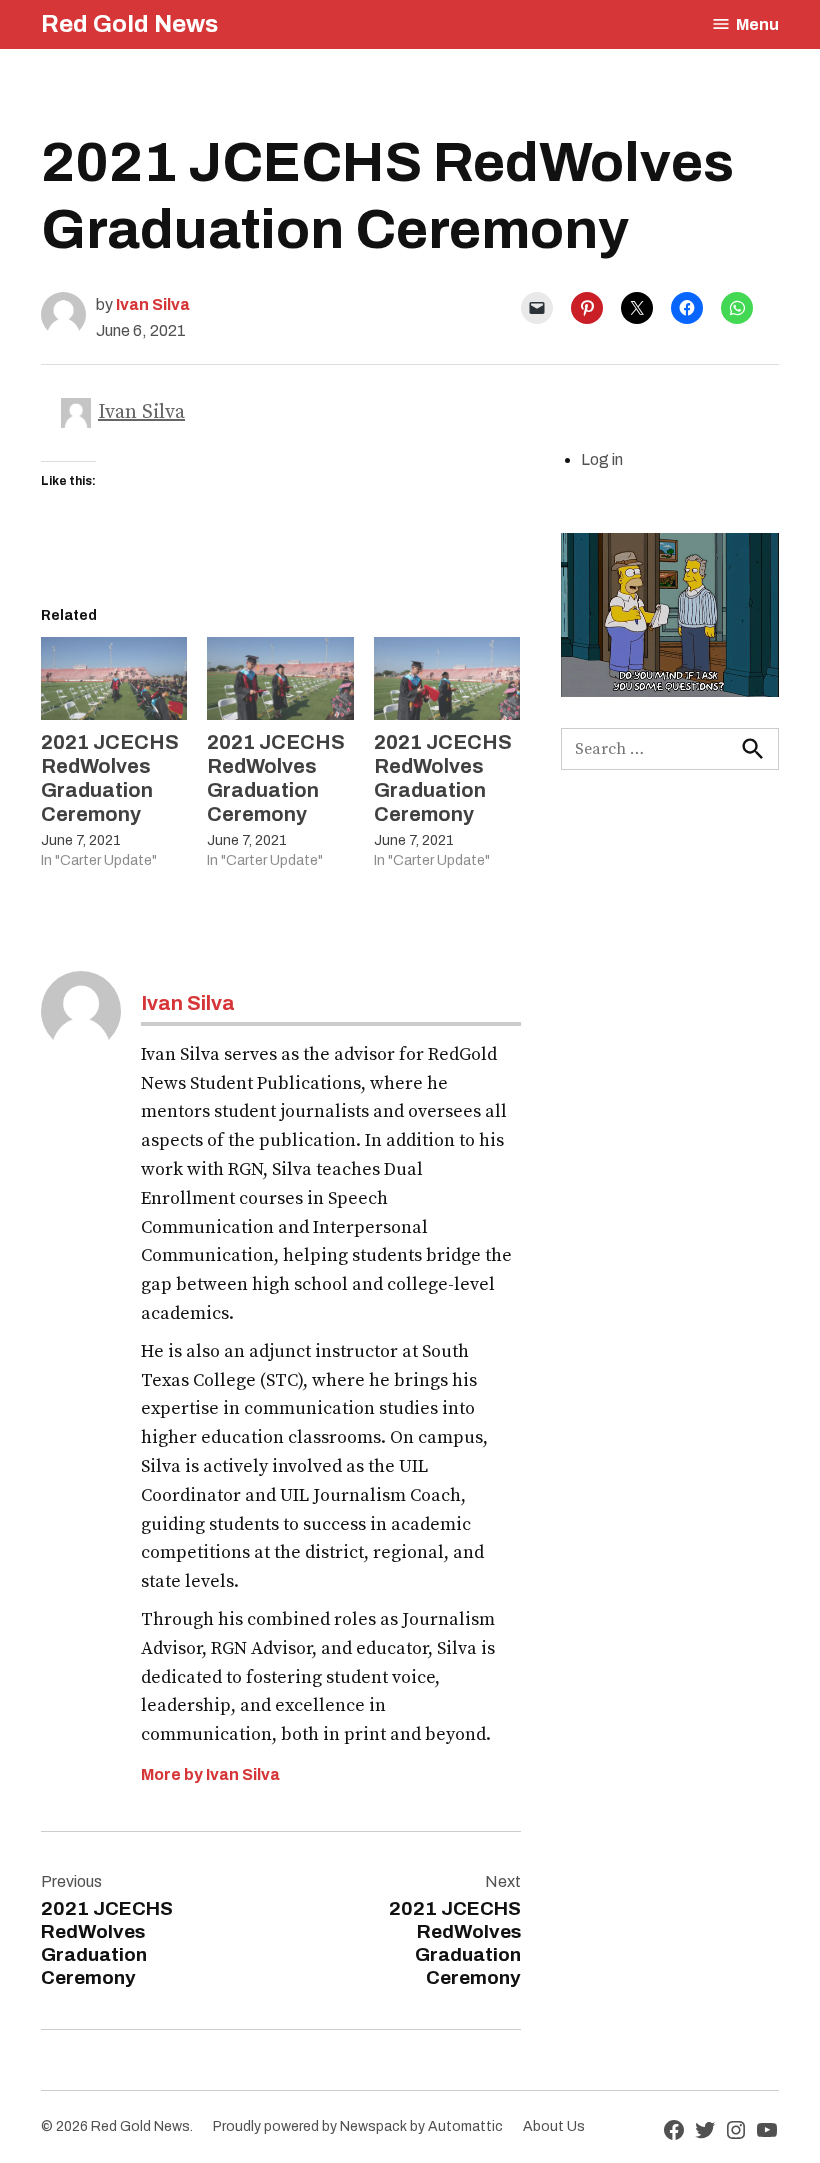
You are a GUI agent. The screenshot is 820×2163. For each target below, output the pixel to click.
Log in (602, 459)
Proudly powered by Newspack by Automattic (358, 2126)
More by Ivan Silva (210, 1774)
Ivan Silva (153, 304)
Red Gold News (129, 24)
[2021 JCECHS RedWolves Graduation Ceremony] (114, 679)
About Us (554, 2126)
